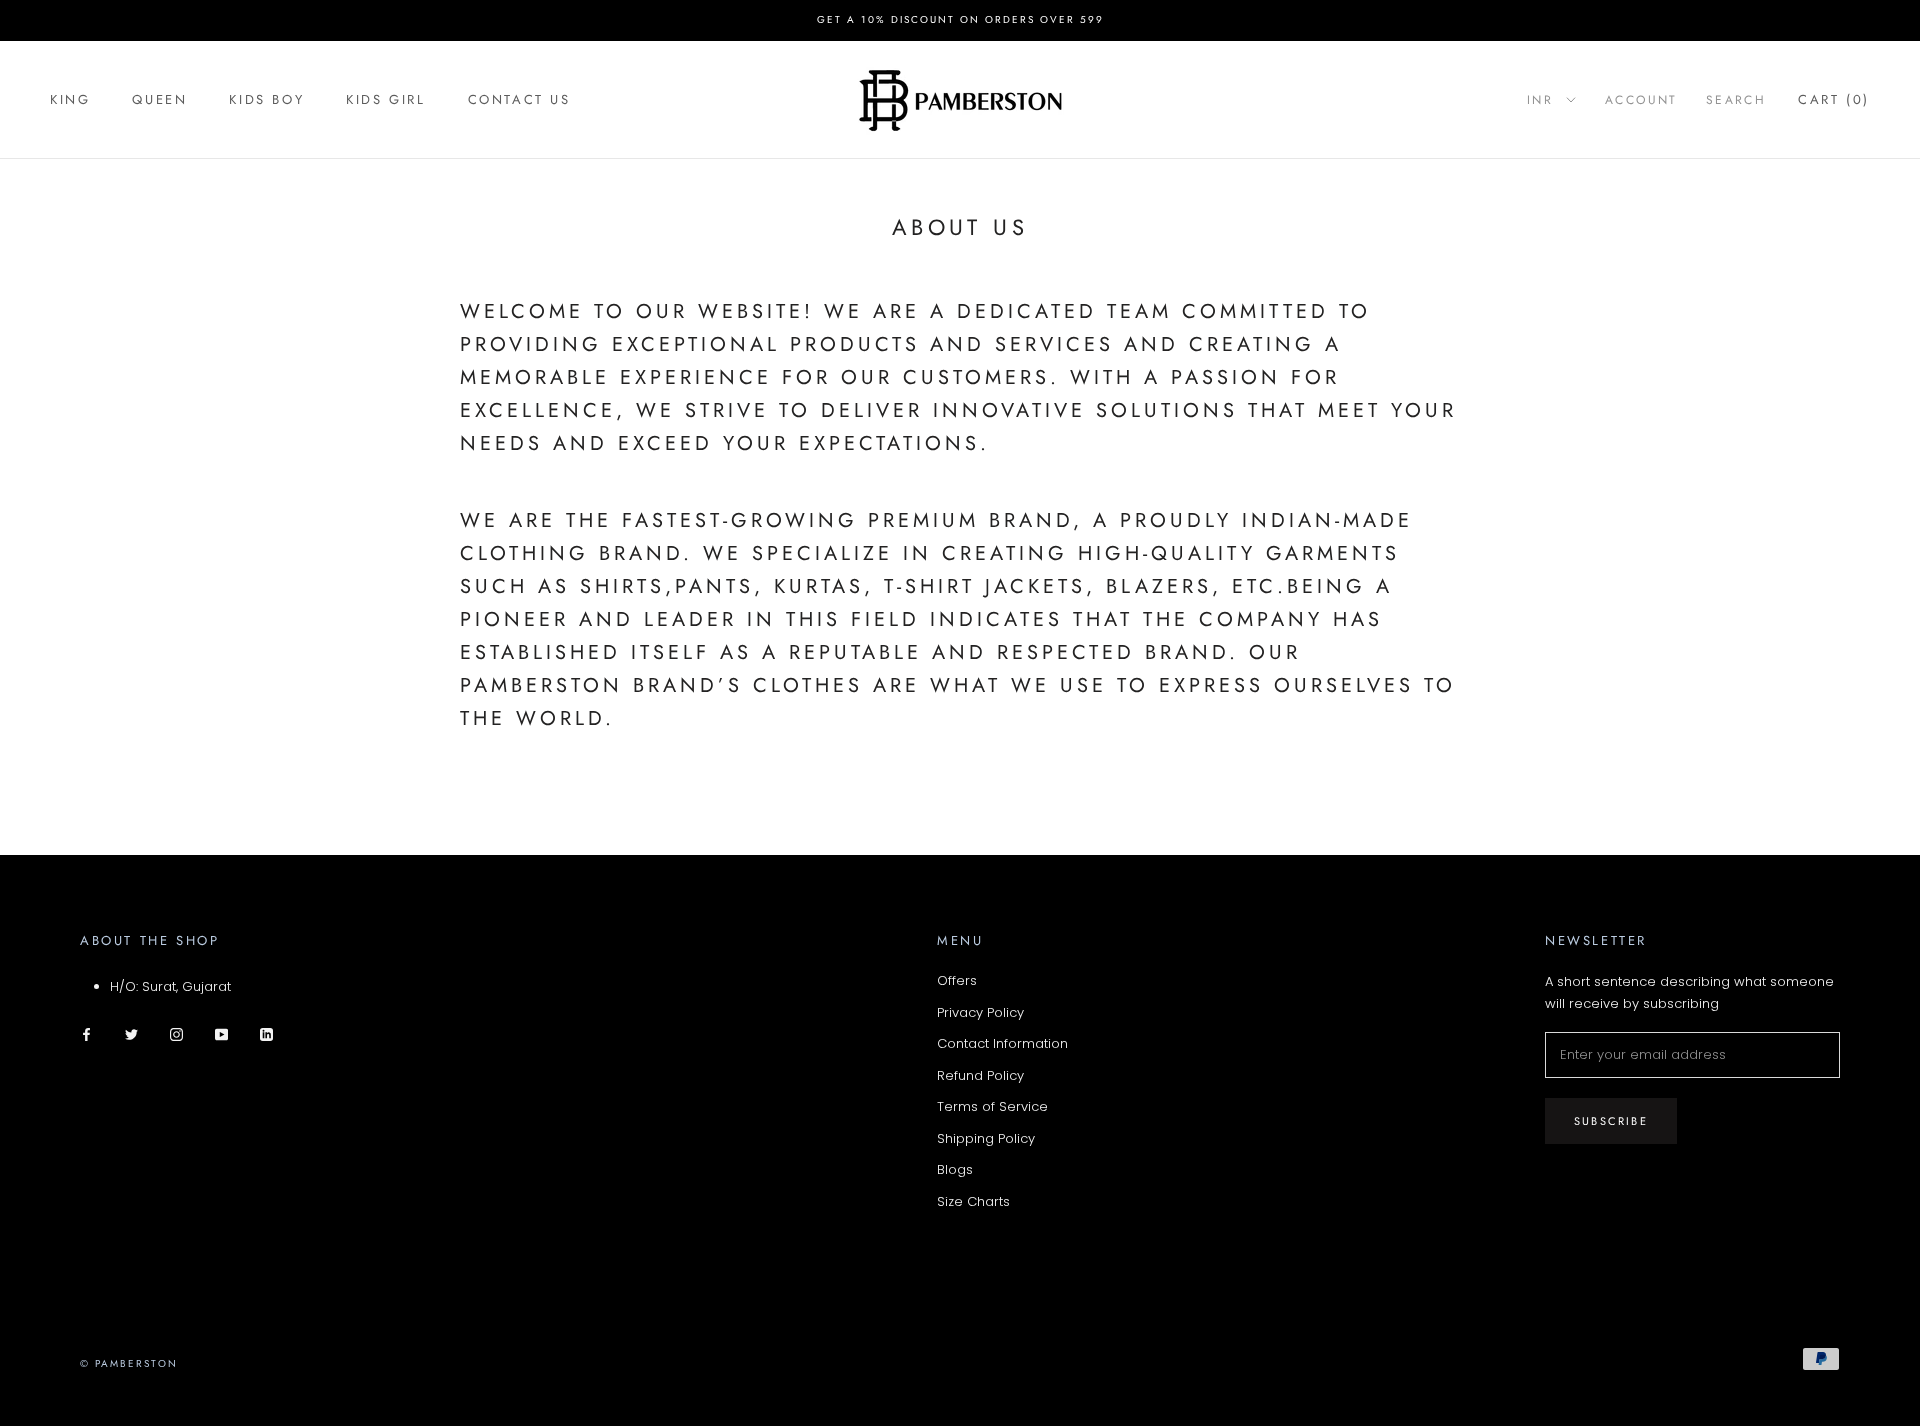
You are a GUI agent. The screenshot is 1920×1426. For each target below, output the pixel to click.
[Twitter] (131, 1033)
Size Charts (973, 1201)
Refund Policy (980, 1075)
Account (1641, 100)
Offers (957, 980)
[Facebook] (86, 1033)
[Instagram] (176, 1033)
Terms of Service (992, 1106)
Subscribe (1611, 1121)
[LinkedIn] (266, 1033)
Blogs (955, 1169)
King (70, 99)
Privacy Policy (980, 1012)
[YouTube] (221, 1033)
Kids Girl (385, 99)
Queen (159, 99)
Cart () (1834, 99)
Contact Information (1002, 1043)
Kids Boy (266, 99)
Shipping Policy (986, 1138)
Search (1736, 100)
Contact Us (519, 99)
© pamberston (129, 1363)
